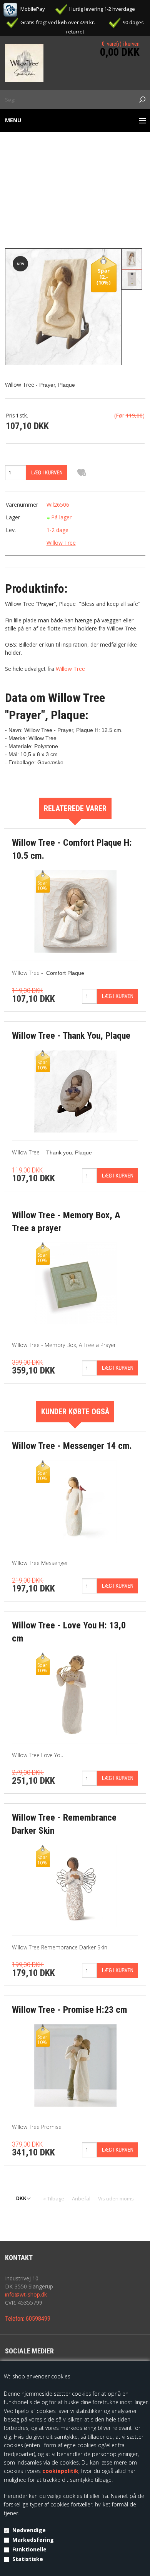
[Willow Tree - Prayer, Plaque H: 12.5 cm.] (63, 306)
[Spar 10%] (75, 911)
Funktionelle (29, 2549)
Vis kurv (126, 38)
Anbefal (81, 2198)
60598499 (38, 2319)
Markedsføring (33, 2540)
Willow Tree (61, 543)
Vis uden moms (116, 2198)
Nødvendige (29, 2530)
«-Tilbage (54, 2198)
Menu (13, 120)
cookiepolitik (60, 2471)
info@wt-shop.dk (26, 2294)
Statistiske (28, 2559)
